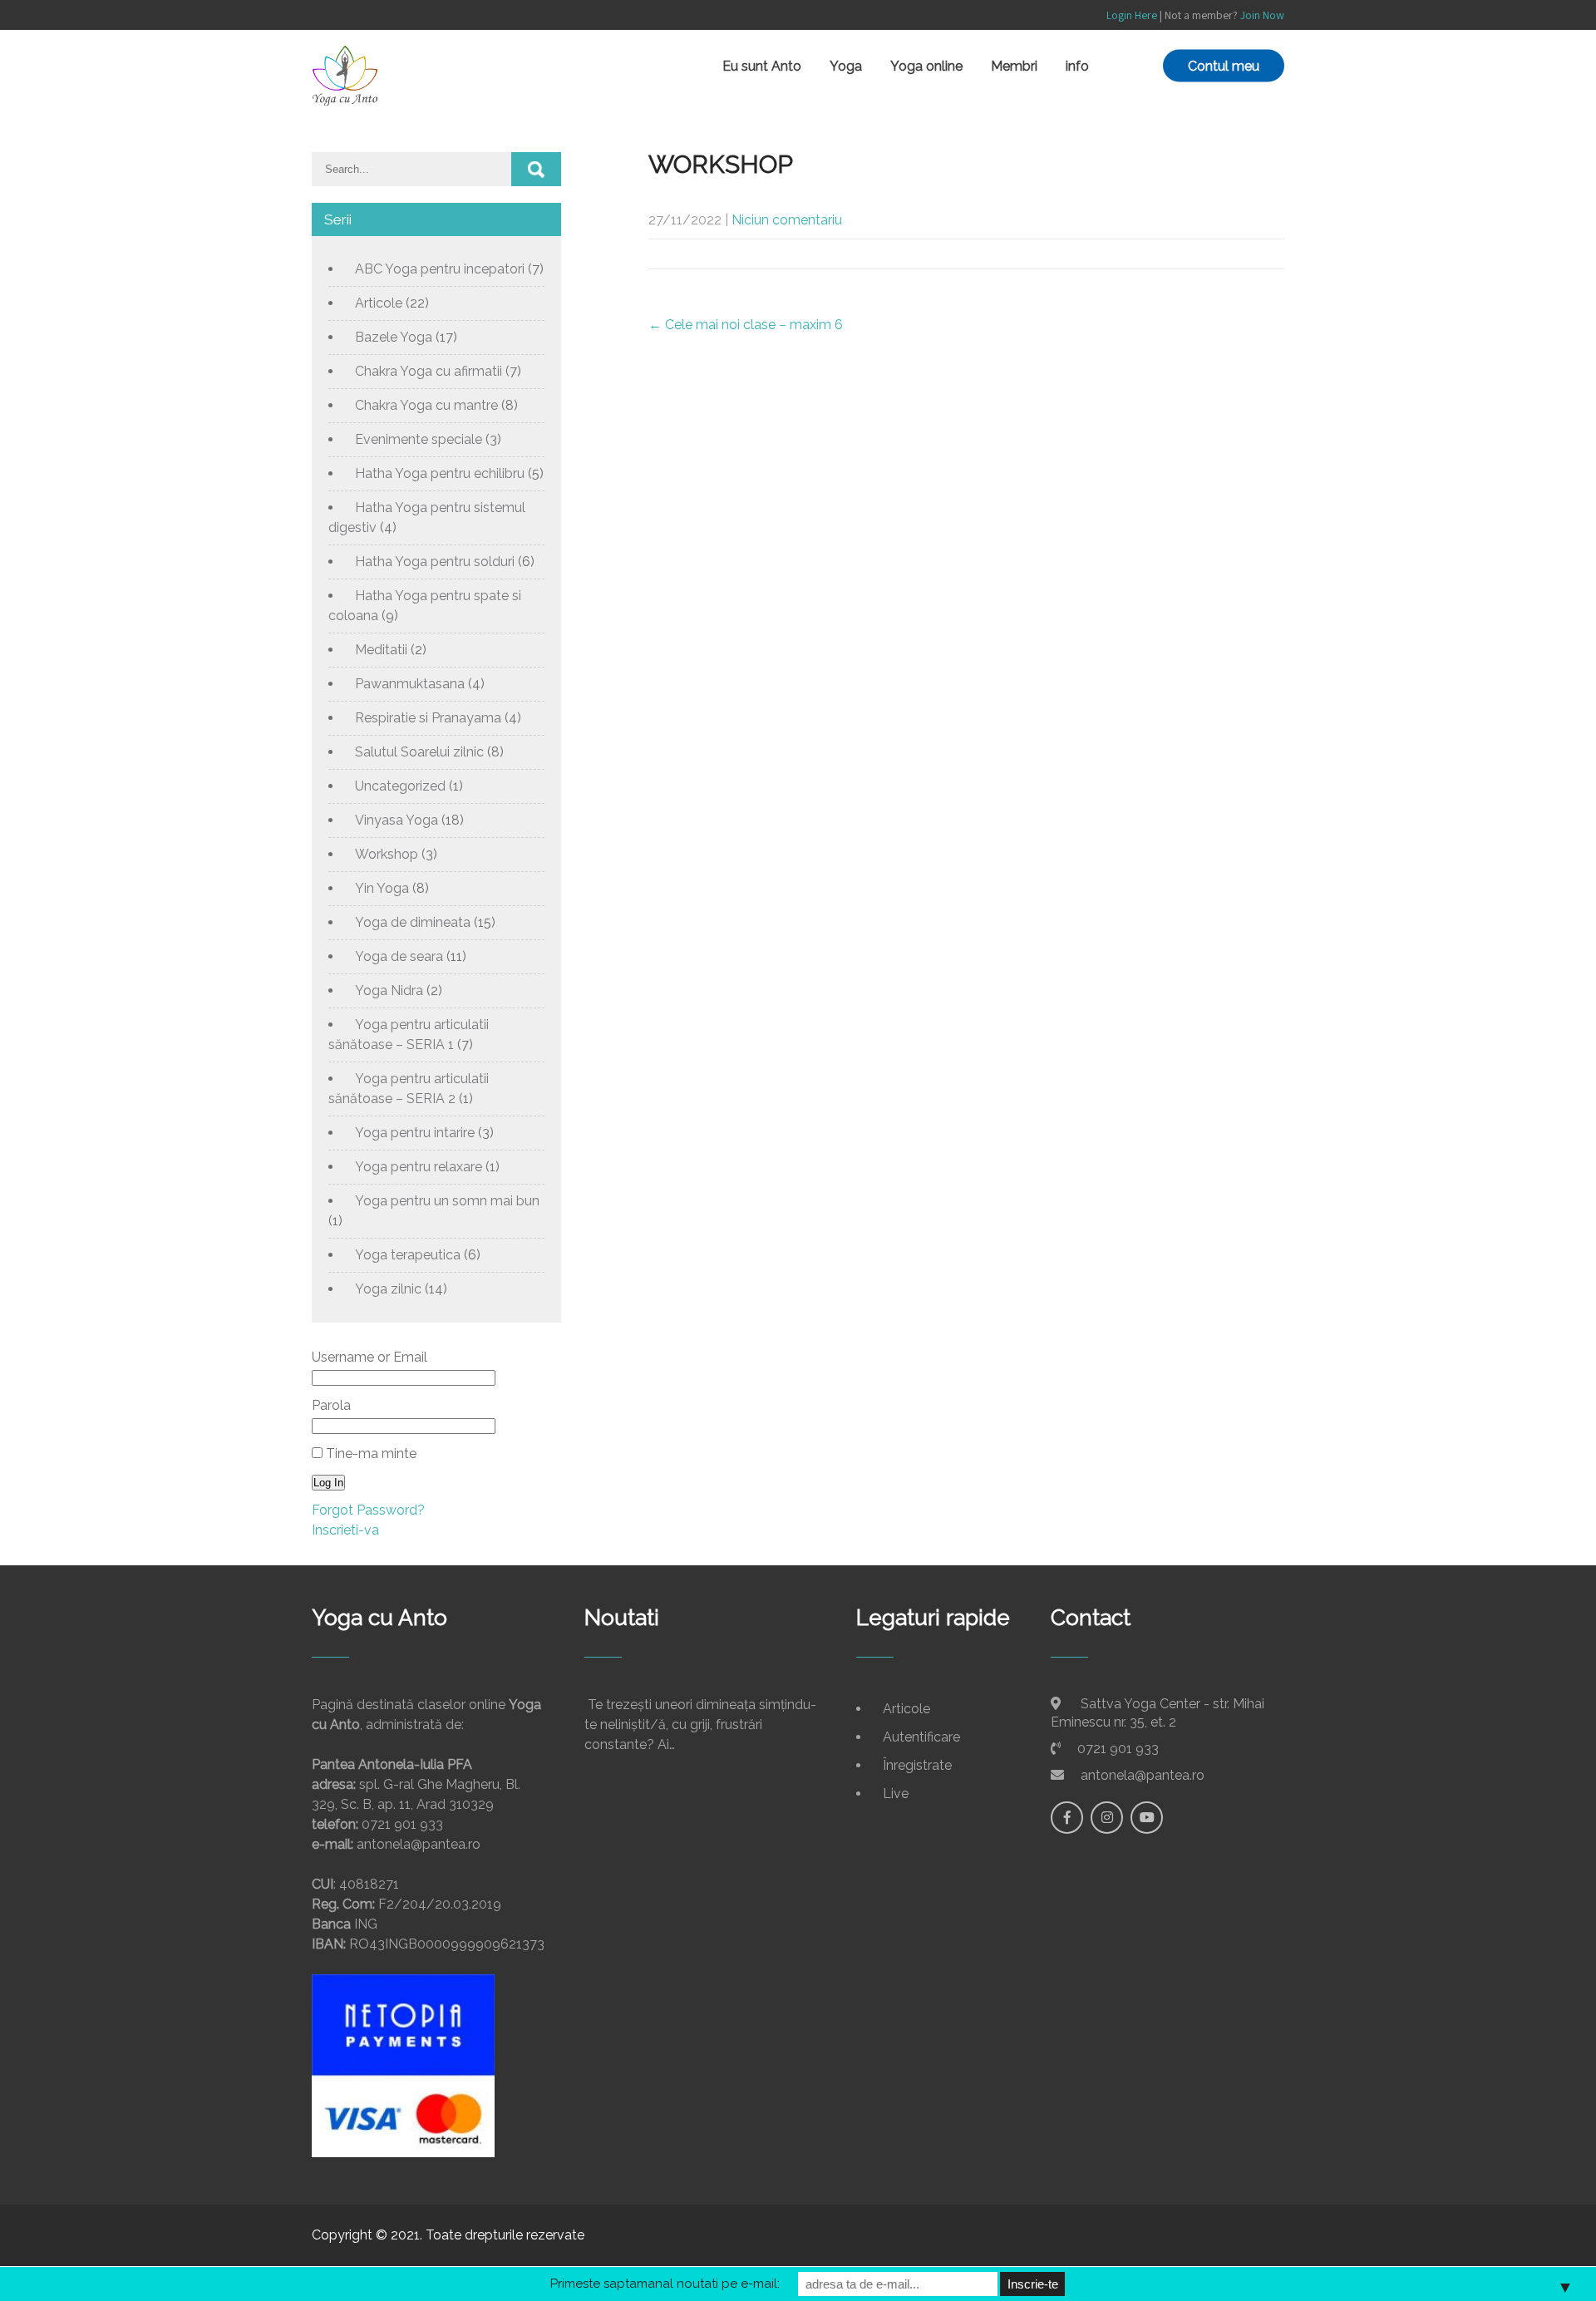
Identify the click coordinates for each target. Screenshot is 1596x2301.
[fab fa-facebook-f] (1067, 1818)
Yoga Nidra (389, 990)
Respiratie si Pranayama (428, 718)
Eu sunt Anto (762, 66)
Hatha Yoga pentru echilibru (440, 473)
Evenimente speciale (419, 439)
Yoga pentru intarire (415, 1133)
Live (896, 1793)
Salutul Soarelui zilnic (419, 752)
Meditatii (381, 650)
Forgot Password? (368, 1510)
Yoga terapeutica (408, 1255)
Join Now (1262, 15)
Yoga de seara (399, 956)
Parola (331, 1405)
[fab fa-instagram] (1107, 1818)
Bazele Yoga (394, 337)
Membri (1014, 66)
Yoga (846, 66)
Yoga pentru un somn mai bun (447, 1201)
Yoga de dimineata (413, 922)
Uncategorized (400, 786)
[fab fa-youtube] (1147, 1818)
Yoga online (926, 66)
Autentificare (921, 1737)
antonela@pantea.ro (1143, 1775)
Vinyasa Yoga (397, 820)
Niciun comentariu (787, 220)
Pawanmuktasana (410, 684)
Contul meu (1224, 66)
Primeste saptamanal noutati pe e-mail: (665, 2284)
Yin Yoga (382, 888)
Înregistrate (917, 1765)
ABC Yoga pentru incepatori (440, 269)
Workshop (387, 854)
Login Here (1132, 15)
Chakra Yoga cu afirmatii (429, 371)
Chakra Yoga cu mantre (426, 405)
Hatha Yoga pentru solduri (435, 562)
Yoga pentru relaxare (419, 1167)
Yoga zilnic (388, 1289)
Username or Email (369, 1357)
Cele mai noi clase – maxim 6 (746, 325)
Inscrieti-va (345, 1530)
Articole (379, 303)
